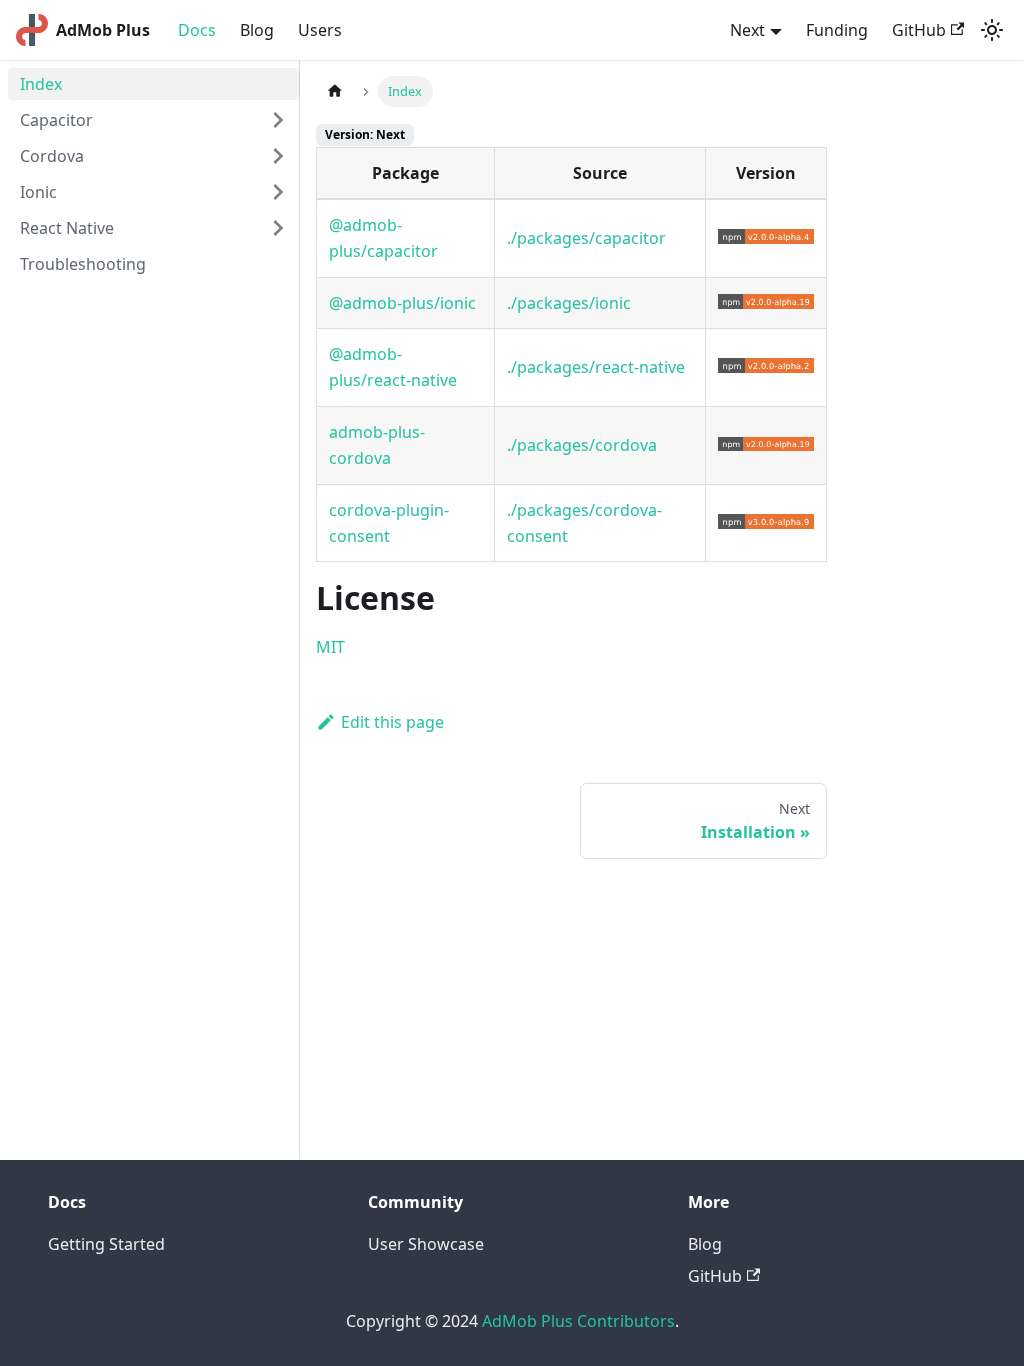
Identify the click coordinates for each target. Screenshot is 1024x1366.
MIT (330, 647)
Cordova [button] (52, 156)
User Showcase (426, 1244)
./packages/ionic (569, 303)
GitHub (919, 30)
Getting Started (106, 1244)
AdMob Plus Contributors (578, 1321)
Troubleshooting (83, 264)
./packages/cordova (582, 445)
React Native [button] (67, 228)
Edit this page (392, 722)
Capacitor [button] (56, 120)
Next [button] (747, 30)
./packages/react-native (596, 367)
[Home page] (335, 91)
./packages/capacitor (586, 238)
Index (41, 84)
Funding (837, 30)
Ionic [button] (38, 192)
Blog (257, 30)
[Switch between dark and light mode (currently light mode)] (992, 30)
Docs (197, 30)
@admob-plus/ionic (402, 303)
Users (320, 30)
